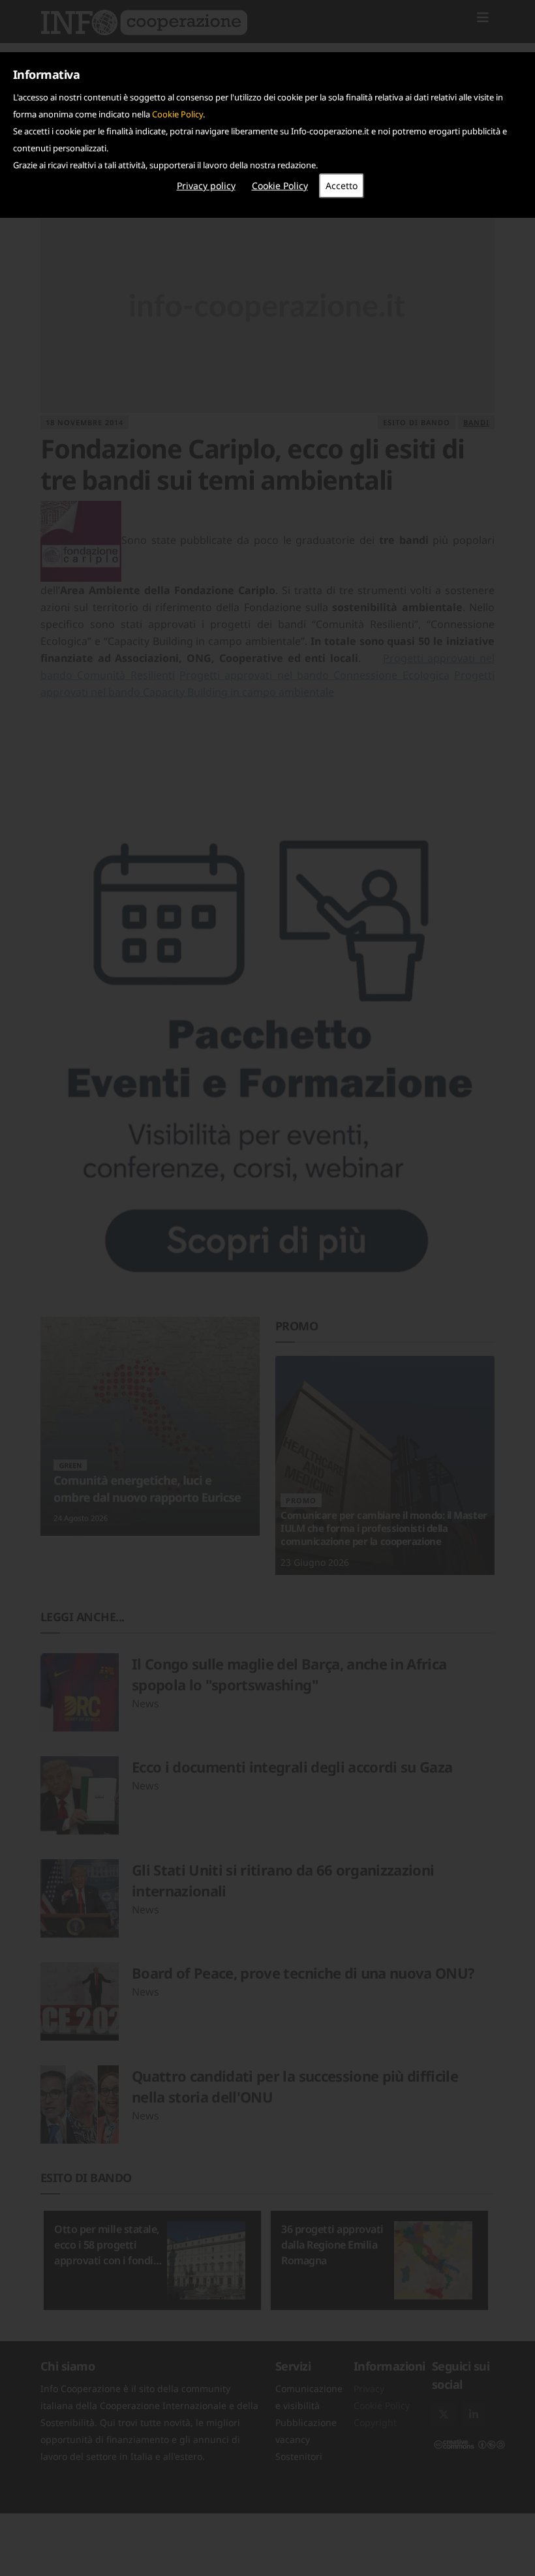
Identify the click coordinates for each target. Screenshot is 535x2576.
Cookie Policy (177, 114)
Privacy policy (206, 186)
